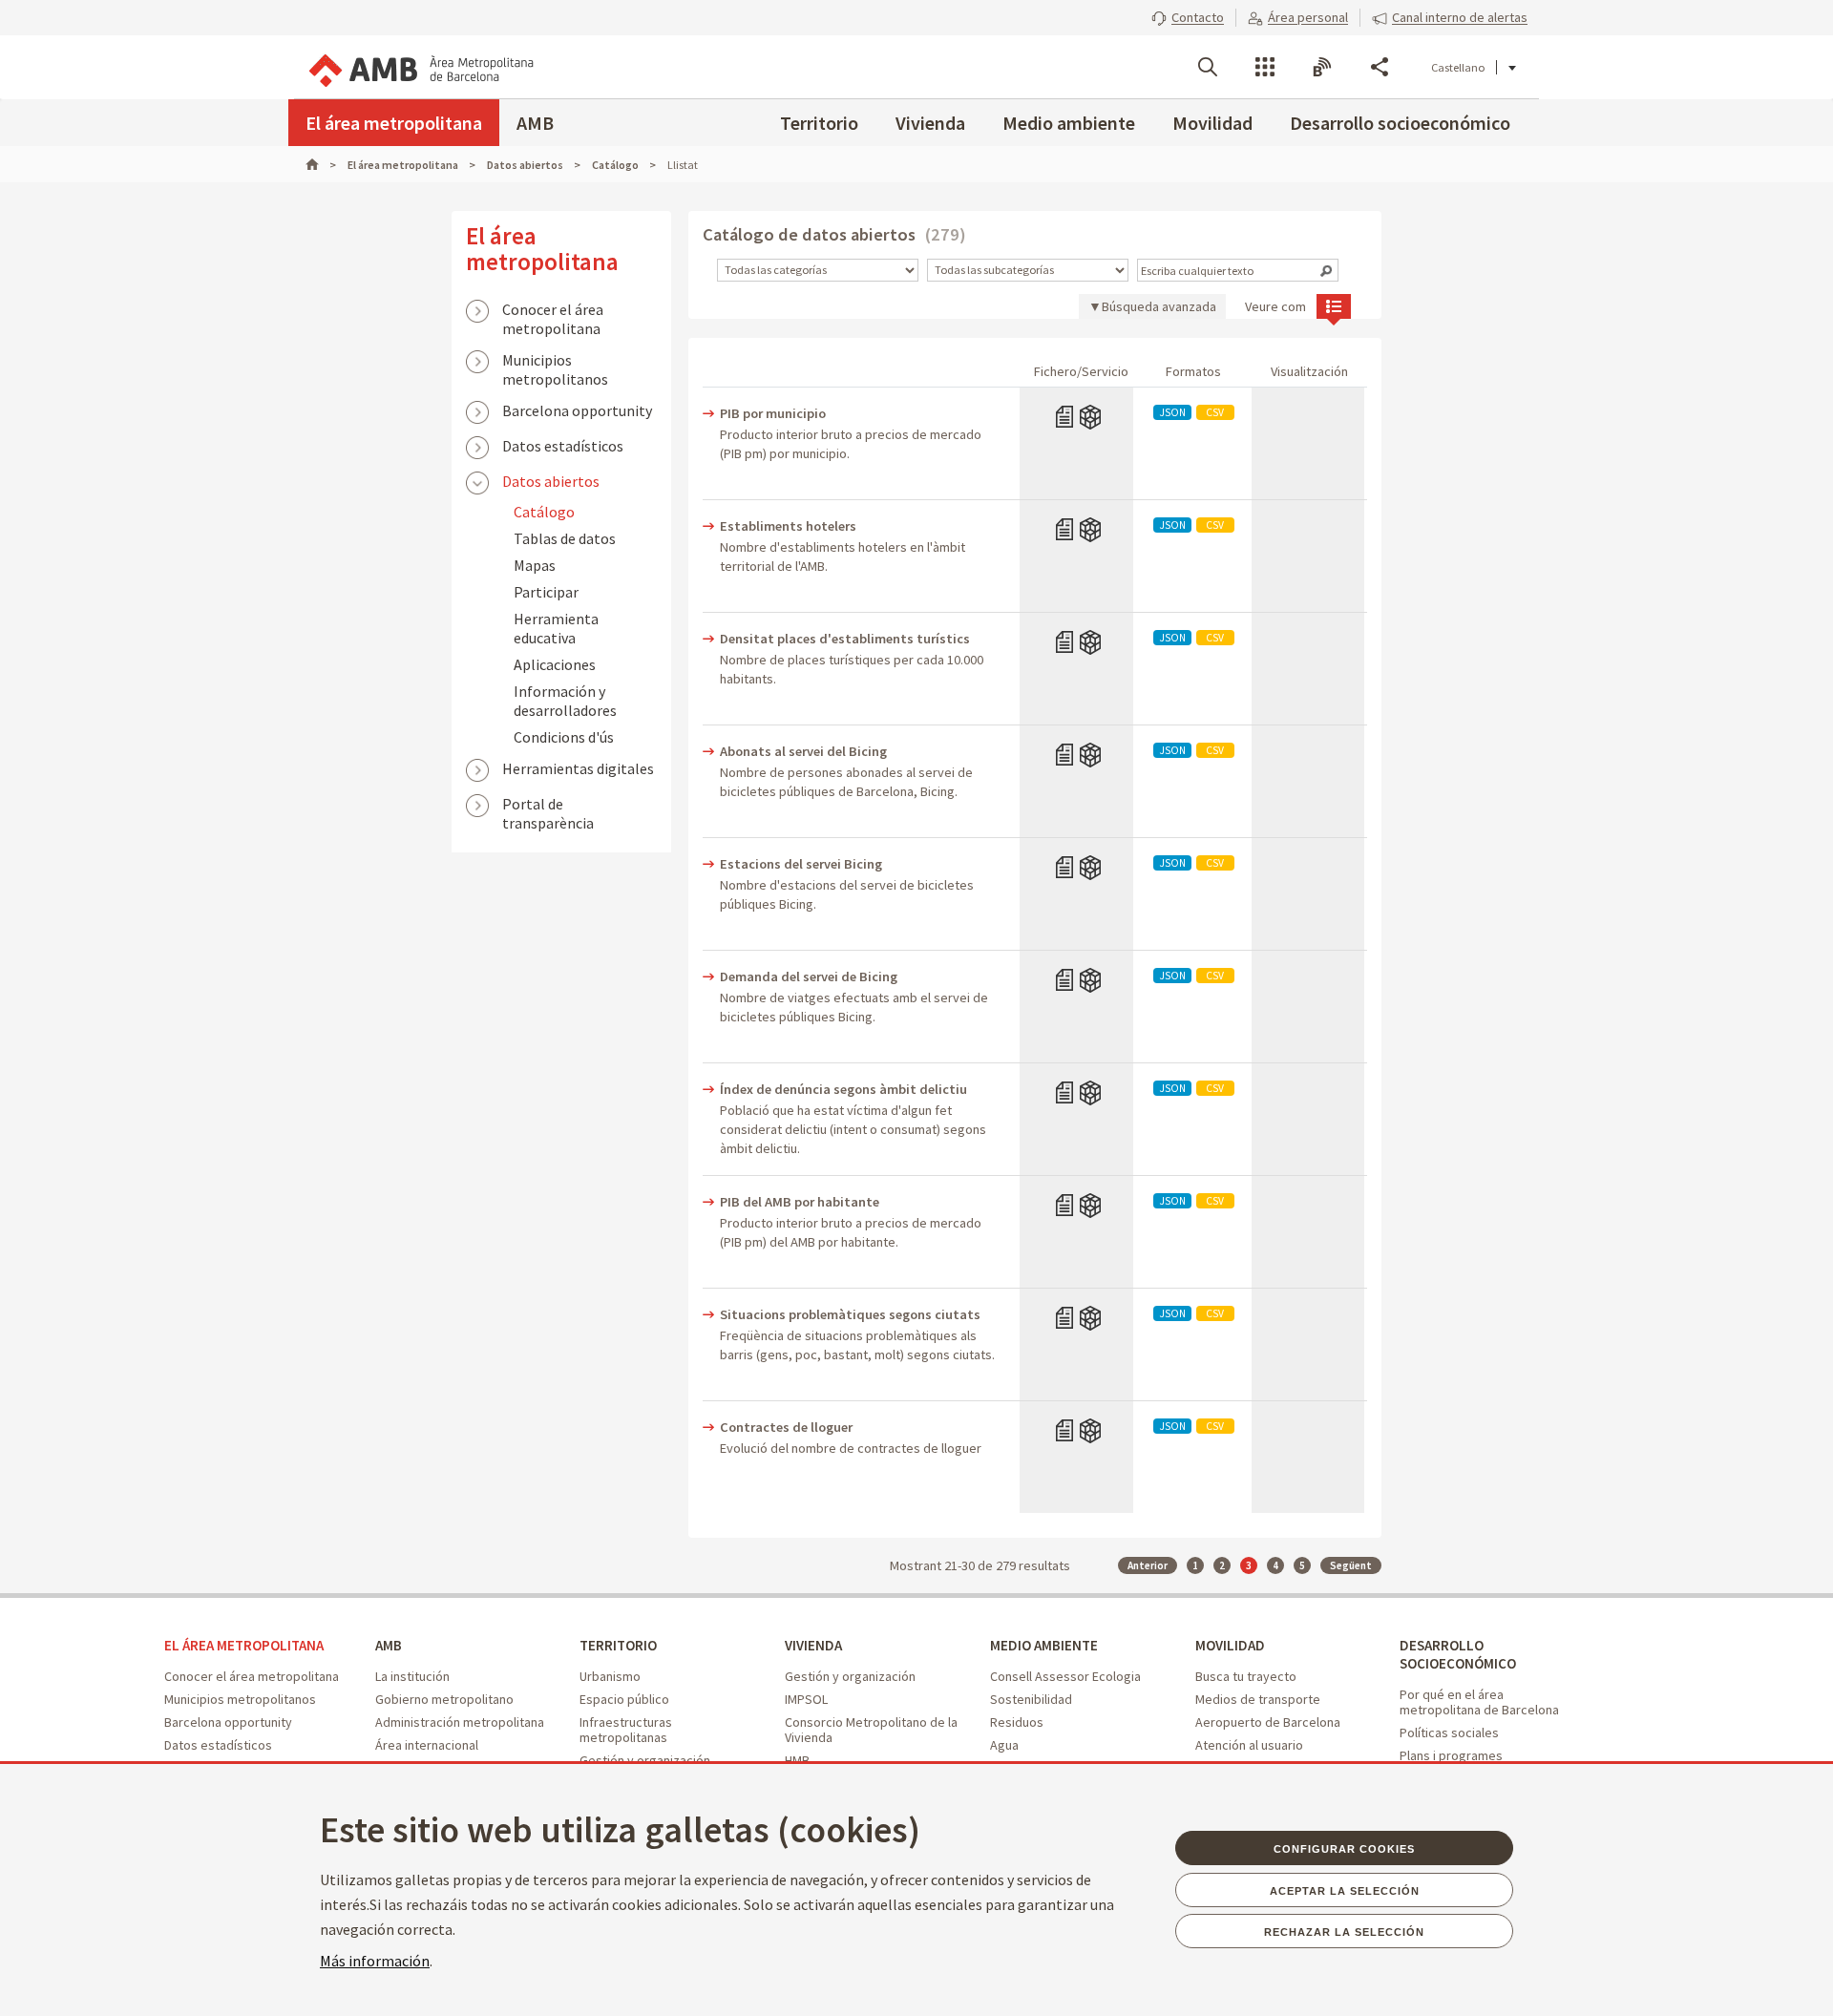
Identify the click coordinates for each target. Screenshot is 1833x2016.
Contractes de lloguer (786, 1427)
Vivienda (930, 123)
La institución (412, 1676)
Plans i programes (1451, 1755)
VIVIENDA (813, 1645)
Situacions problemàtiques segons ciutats (850, 1314)
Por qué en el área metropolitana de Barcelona (1479, 1702)
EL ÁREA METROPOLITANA (244, 1645)
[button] (1188, 17)
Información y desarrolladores (565, 701)
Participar (546, 592)
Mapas (535, 565)
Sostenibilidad (1031, 1699)
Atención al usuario (1249, 1745)
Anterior (1148, 1565)
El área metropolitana (394, 123)
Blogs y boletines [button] (1322, 67)
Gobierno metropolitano (444, 1699)
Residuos (1017, 1722)
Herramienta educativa (556, 628)
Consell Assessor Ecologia (1065, 1676)
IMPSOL (806, 1699)
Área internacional (427, 1745)
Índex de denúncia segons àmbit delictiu (843, 1089)
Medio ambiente (1069, 123)
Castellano (1458, 67)
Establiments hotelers (788, 526)
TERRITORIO (618, 1645)
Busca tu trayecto (1246, 1676)
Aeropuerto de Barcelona (1268, 1722)
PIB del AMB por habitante (800, 1202)
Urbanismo (610, 1676)
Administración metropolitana (460, 1722)
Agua (1004, 1745)
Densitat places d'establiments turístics (845, 639)
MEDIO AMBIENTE (1044, 1645)
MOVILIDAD (1230, 1645)
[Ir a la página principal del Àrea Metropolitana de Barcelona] (420, 67)
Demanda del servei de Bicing (809, 976)
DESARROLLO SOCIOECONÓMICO (1458, 1654)
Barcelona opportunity (577, 410)
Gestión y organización (850, 1676)
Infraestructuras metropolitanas (626, 1730)
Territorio (819, 123)
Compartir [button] (1380, 67)
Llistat (1334, 305)
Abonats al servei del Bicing (803, 751)
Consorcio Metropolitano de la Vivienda (871, 1730)
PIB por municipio (773, 413)
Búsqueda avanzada (1159, 306)
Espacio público (624, 1699)
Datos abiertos (551, 481)
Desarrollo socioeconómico (1400, 123)
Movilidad (1212, 123)
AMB (535, 123)
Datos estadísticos (563, 446)
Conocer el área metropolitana (553, 311)
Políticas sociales (1449, 1732)
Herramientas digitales (578, 768)
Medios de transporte (1258, 1699)
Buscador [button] (1208, 67)
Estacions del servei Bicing (801, 864)
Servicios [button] (1265, 67)
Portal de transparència (548, 806)
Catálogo (544, 512)
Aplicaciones (555, 664)
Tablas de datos (565, 538)
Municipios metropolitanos (555, 362)
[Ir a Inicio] (321, 165)
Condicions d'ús (564, 737)
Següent (1351, 1565)
